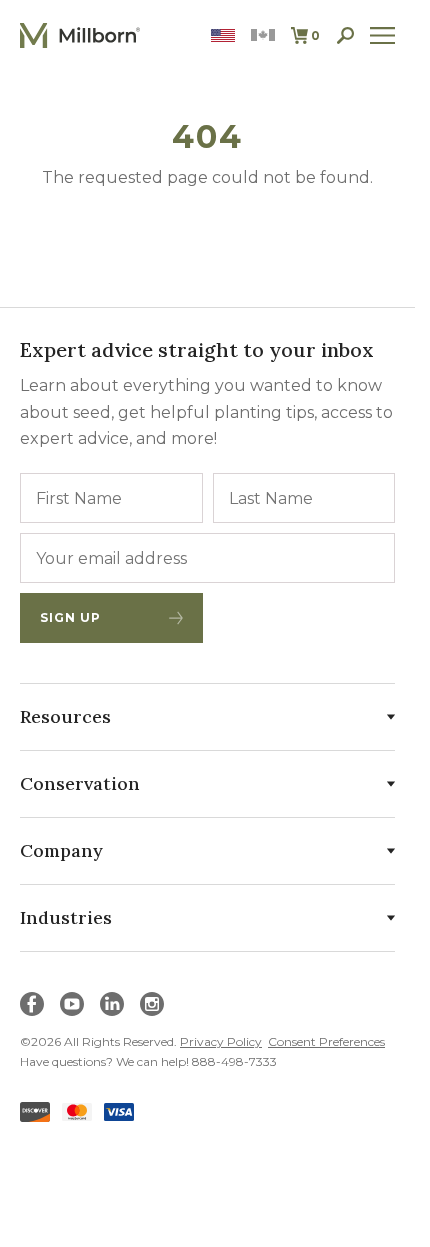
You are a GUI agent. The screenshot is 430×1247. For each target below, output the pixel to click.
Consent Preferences (326, 1041)
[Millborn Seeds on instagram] (152, 1004)
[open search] (345, 35)
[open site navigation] (383, 35)
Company (61, 850)
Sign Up (70, 617)
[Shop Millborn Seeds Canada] (263, 35)
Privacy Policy (221, 1041)
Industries (66, 917)
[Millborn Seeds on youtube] (72, 1004)
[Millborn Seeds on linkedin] (112, 1004)
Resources (65, 716)
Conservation (80, 783)
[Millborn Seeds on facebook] (32, 1004)
